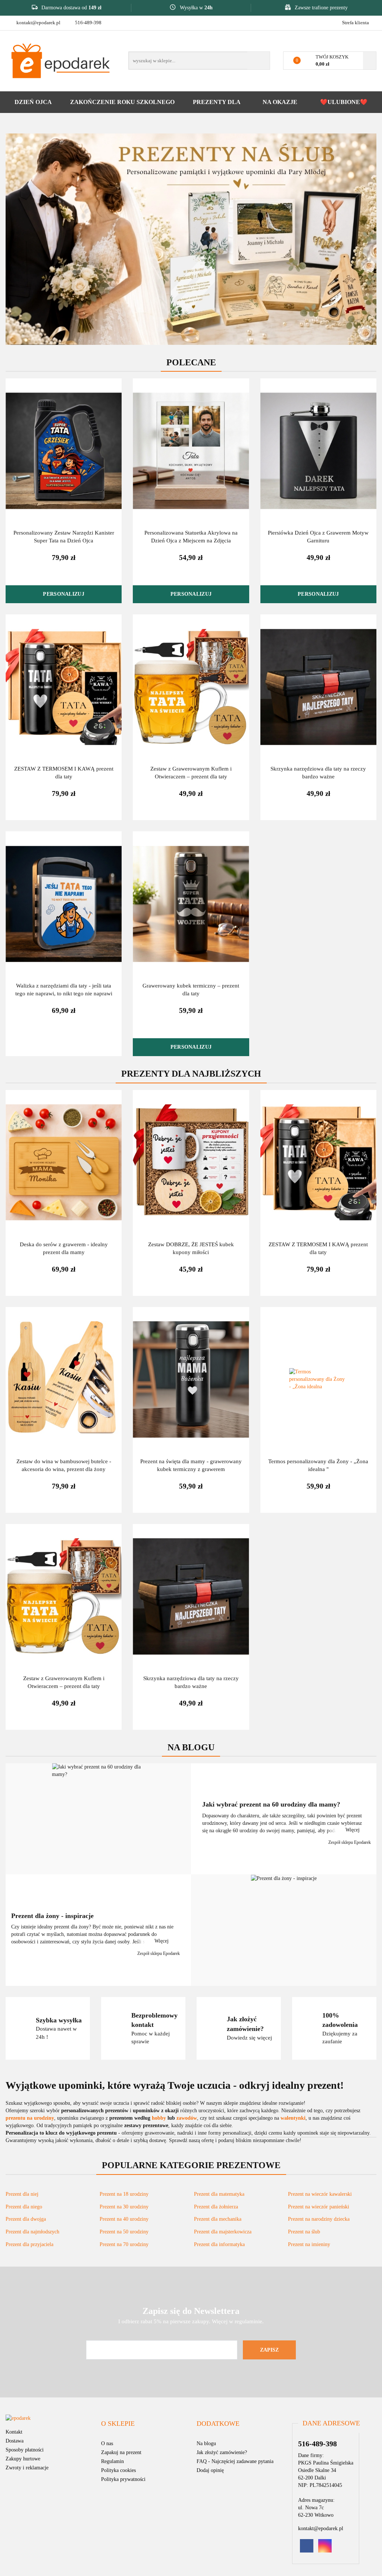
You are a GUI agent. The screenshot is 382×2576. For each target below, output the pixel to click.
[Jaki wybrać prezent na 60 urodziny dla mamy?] (98, 1819)
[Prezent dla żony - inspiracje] (284, 1930)
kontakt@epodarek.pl (38, 23)
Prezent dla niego (24, 2207)
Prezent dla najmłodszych (32, 2232)
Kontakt (14, 2432)
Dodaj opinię (210, 2470)
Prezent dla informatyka (219, 2244)
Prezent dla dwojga (26, 2219)
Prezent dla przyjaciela (29, 2244)
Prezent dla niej (22, 2194)
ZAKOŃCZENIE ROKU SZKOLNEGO (122, 102)
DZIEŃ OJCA (33, 102)
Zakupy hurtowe (23, 2459)
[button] (118, 2424)
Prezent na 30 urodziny (124, 2207)
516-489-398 (88, 23)
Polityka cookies (118, 2470)
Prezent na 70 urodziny (124, 2244)
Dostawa (15, 2441)
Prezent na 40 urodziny (124, 2219)
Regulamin (112, 2461)
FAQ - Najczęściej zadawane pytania (235, 2461)
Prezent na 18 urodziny (124, 2194)
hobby (159, 2118)
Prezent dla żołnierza (216, 2207)
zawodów (187, 2118)
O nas (107, 2443)
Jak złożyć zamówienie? (222, 2452)
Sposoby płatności (25, 2450)
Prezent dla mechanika (218, 2219)
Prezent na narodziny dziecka (319, 2219)
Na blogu (206, 2443)
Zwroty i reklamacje (27, 2468)
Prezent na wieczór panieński (319, 2207)
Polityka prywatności (123, 2479)
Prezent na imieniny (309, 2244)
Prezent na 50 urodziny (124, 2232)
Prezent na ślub (304, 2232)
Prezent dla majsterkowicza (223, 2232)
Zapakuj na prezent (121, 2452)
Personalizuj (63, 594)
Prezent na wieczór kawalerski (320, 2194)
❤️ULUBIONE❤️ (344, 102)
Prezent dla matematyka (219, 2194)
